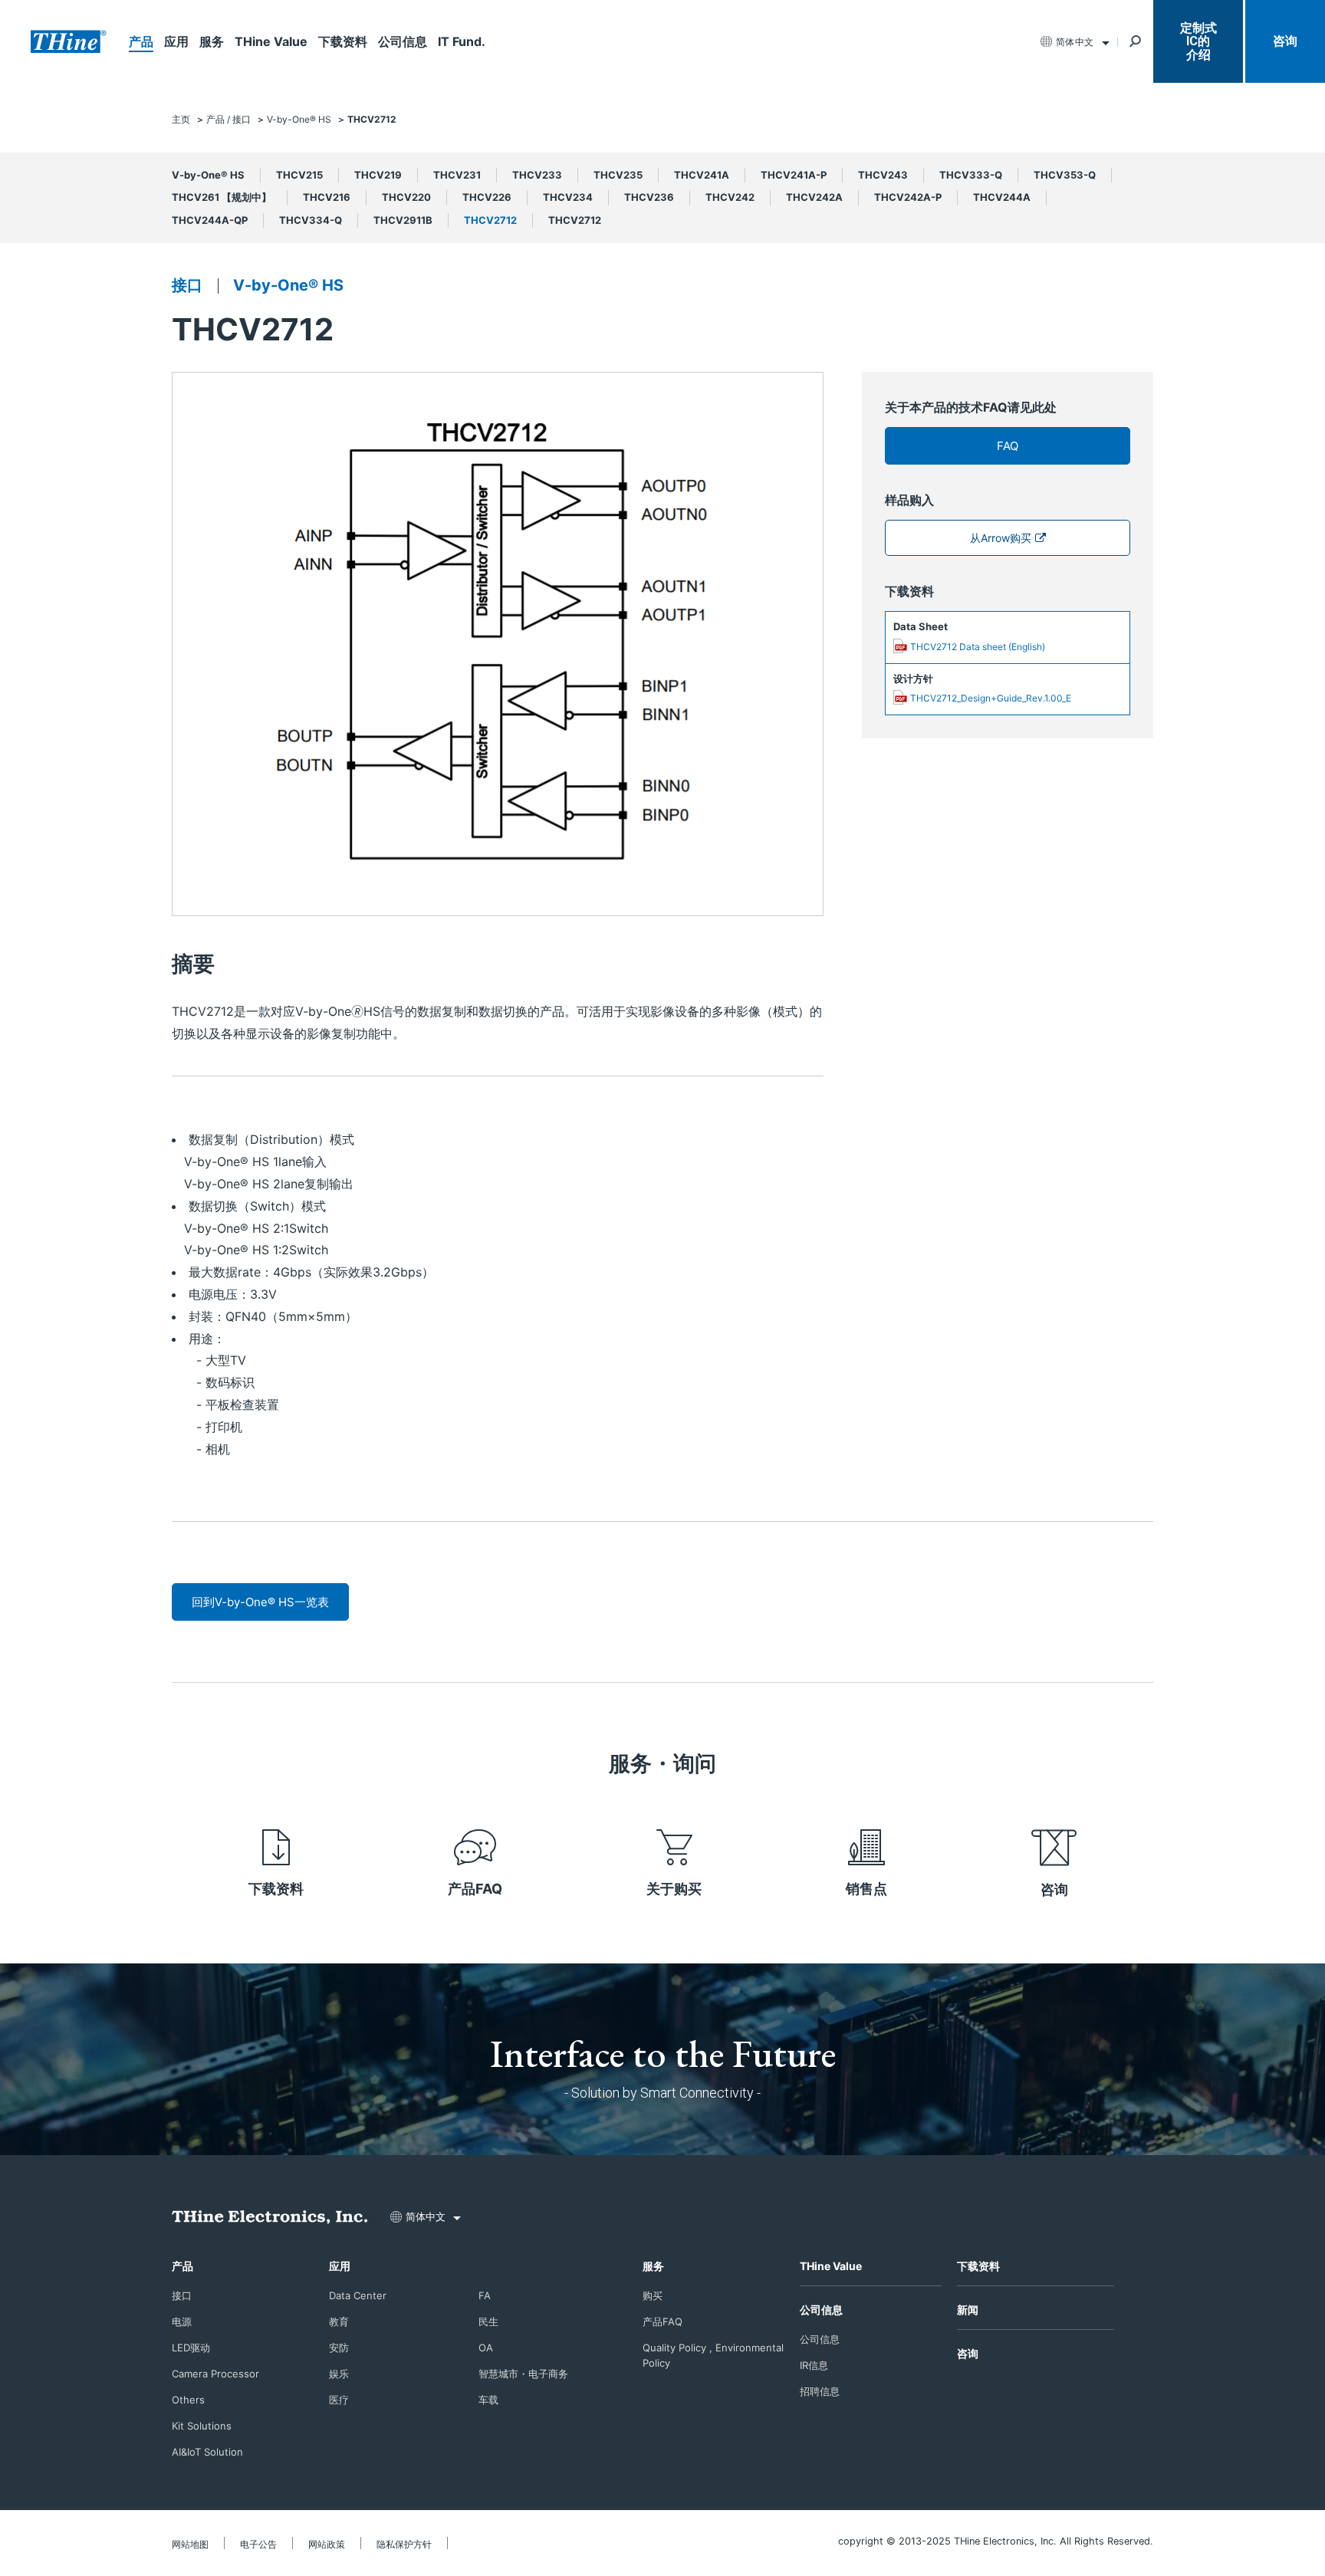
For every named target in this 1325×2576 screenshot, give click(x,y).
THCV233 (537, 175)
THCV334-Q (311, 220)
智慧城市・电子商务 (523, 2374)
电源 (182, 2321)
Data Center (358, 2295)
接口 (187, 285)
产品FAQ (475, 1889)
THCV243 (883, 175)
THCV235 (618, 175)
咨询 (1285, 41)
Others (188, 2400)
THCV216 (327, 197)
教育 (339, 2321)
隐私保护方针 (404, 2544)
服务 (212, 41)
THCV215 (299, 175)
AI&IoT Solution (207, 2452)
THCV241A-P (794, 175)
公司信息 (403, 41)
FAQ (1008, 446)
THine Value (271, 41)
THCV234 (568, 197)
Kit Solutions (202, 2426)
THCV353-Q (1065, 175)
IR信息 (814, 2365)
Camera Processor (215, 2374)
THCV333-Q (971, 175)
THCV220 (406, 197)
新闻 (968, 2310)
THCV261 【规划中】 (222, 197)
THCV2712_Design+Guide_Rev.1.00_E (991, 698)
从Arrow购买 (1001, 538)
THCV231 (457, 175)
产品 (141, 41)
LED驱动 (191, 2348)
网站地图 (190, 2544)
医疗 (339, 2400)
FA (485, 2295)
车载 (488, 2400)
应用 (176, 41)
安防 (339, 2348)
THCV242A (814, 197)
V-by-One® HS (208, 175)
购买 (653, 2295)
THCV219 (378, 175)
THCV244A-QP (210, 220)
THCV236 (649, 197)
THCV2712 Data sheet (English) (978, 647)
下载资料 (343, 41)
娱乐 (339, 2374)
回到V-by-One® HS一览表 (260, 1602)
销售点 (866, 1889)
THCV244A (1002, 197)
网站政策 (327, 2544)
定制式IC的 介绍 (1198, 41)
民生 (488, 2321)
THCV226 (487, 197)
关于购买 (674, 1889)
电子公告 (258, 2544)
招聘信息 (820, 2391)
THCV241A (702, 175)
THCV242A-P (908, 197)
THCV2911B (403, 220)
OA (486, 2348)
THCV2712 (490, 220)
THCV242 (730, 197)
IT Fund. (462, 41)
